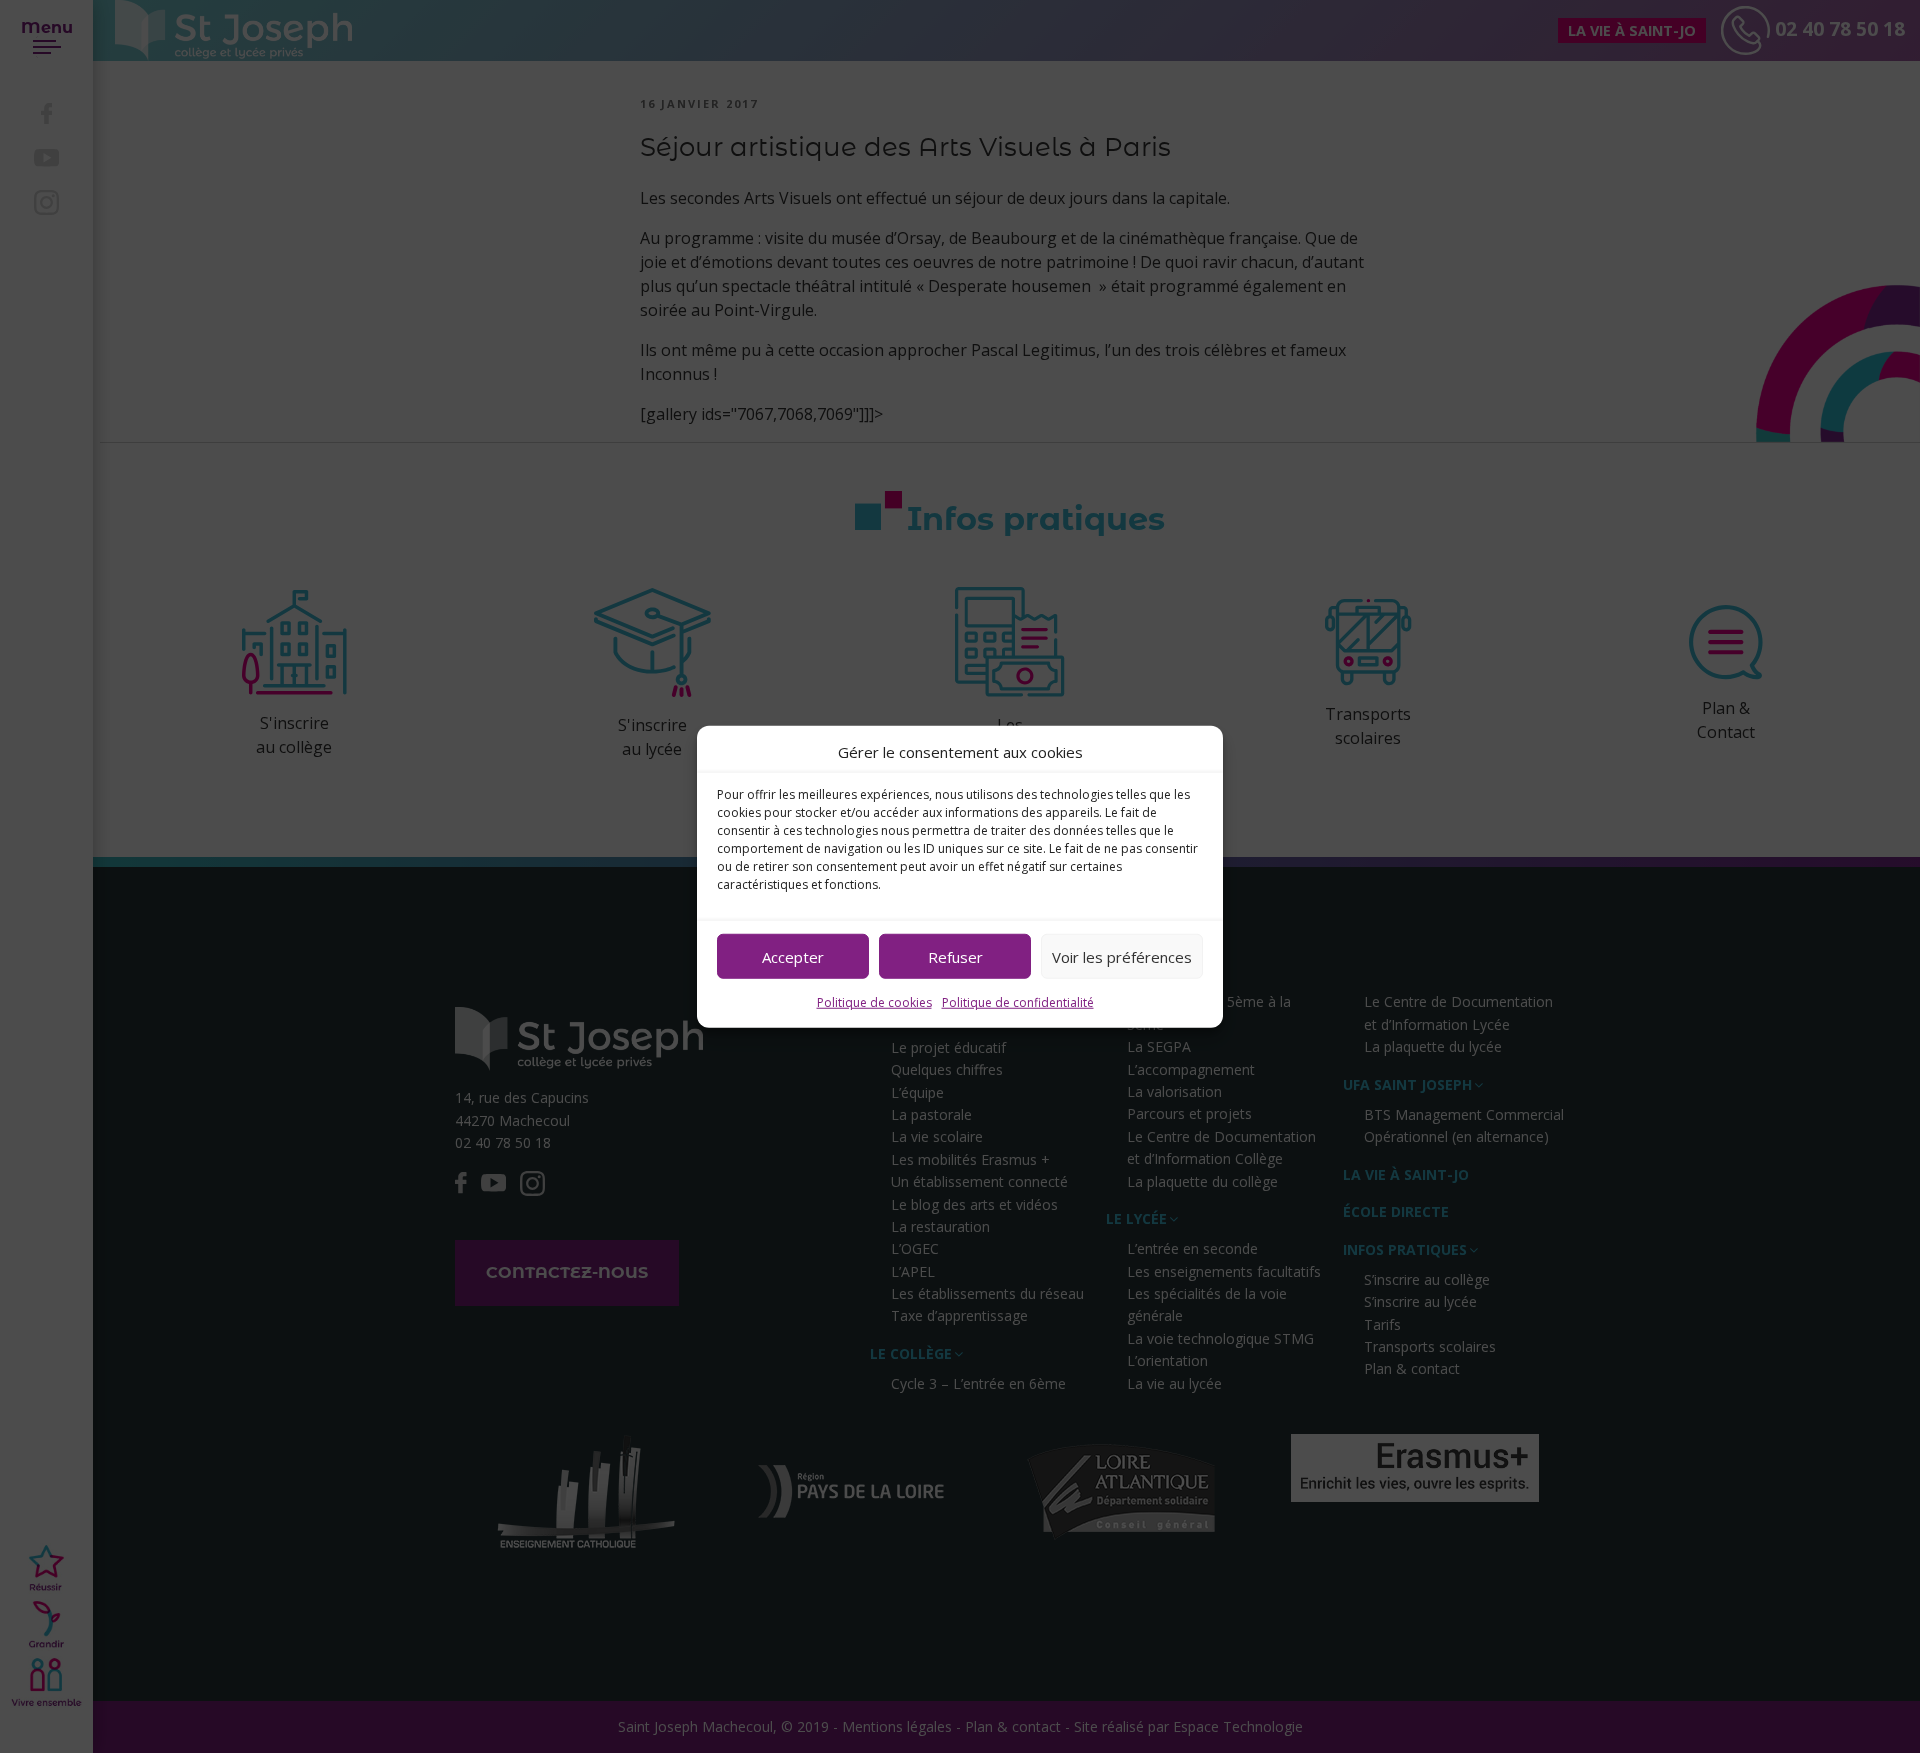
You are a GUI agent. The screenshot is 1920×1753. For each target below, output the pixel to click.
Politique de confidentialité (1018, 1002)
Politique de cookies (874, 1002)
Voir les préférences (1122, 956)
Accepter (793, 956)
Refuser (955, 956)
